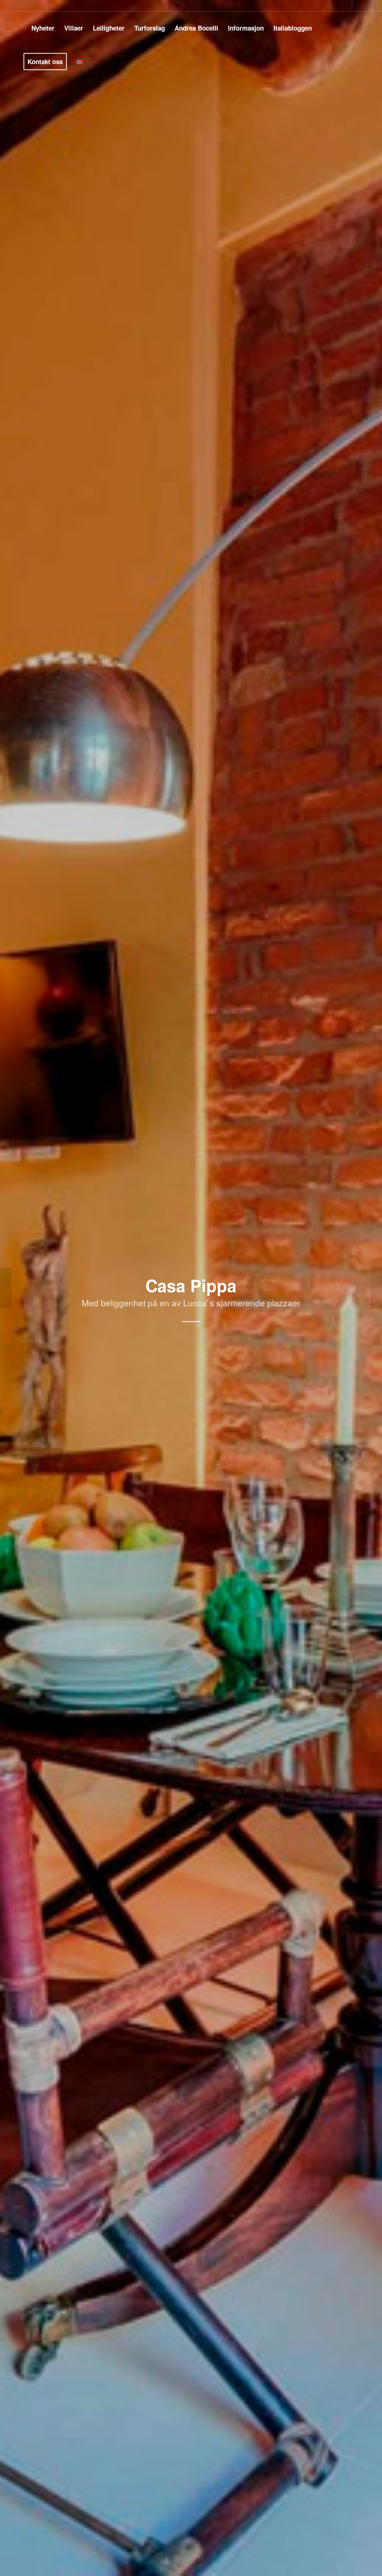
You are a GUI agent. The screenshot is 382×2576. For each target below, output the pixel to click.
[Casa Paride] (376, 1288)
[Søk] (95, 62)
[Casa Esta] (6, 1288)
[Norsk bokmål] (79, 62)
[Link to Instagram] (358, 6)
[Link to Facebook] (346, 6)
